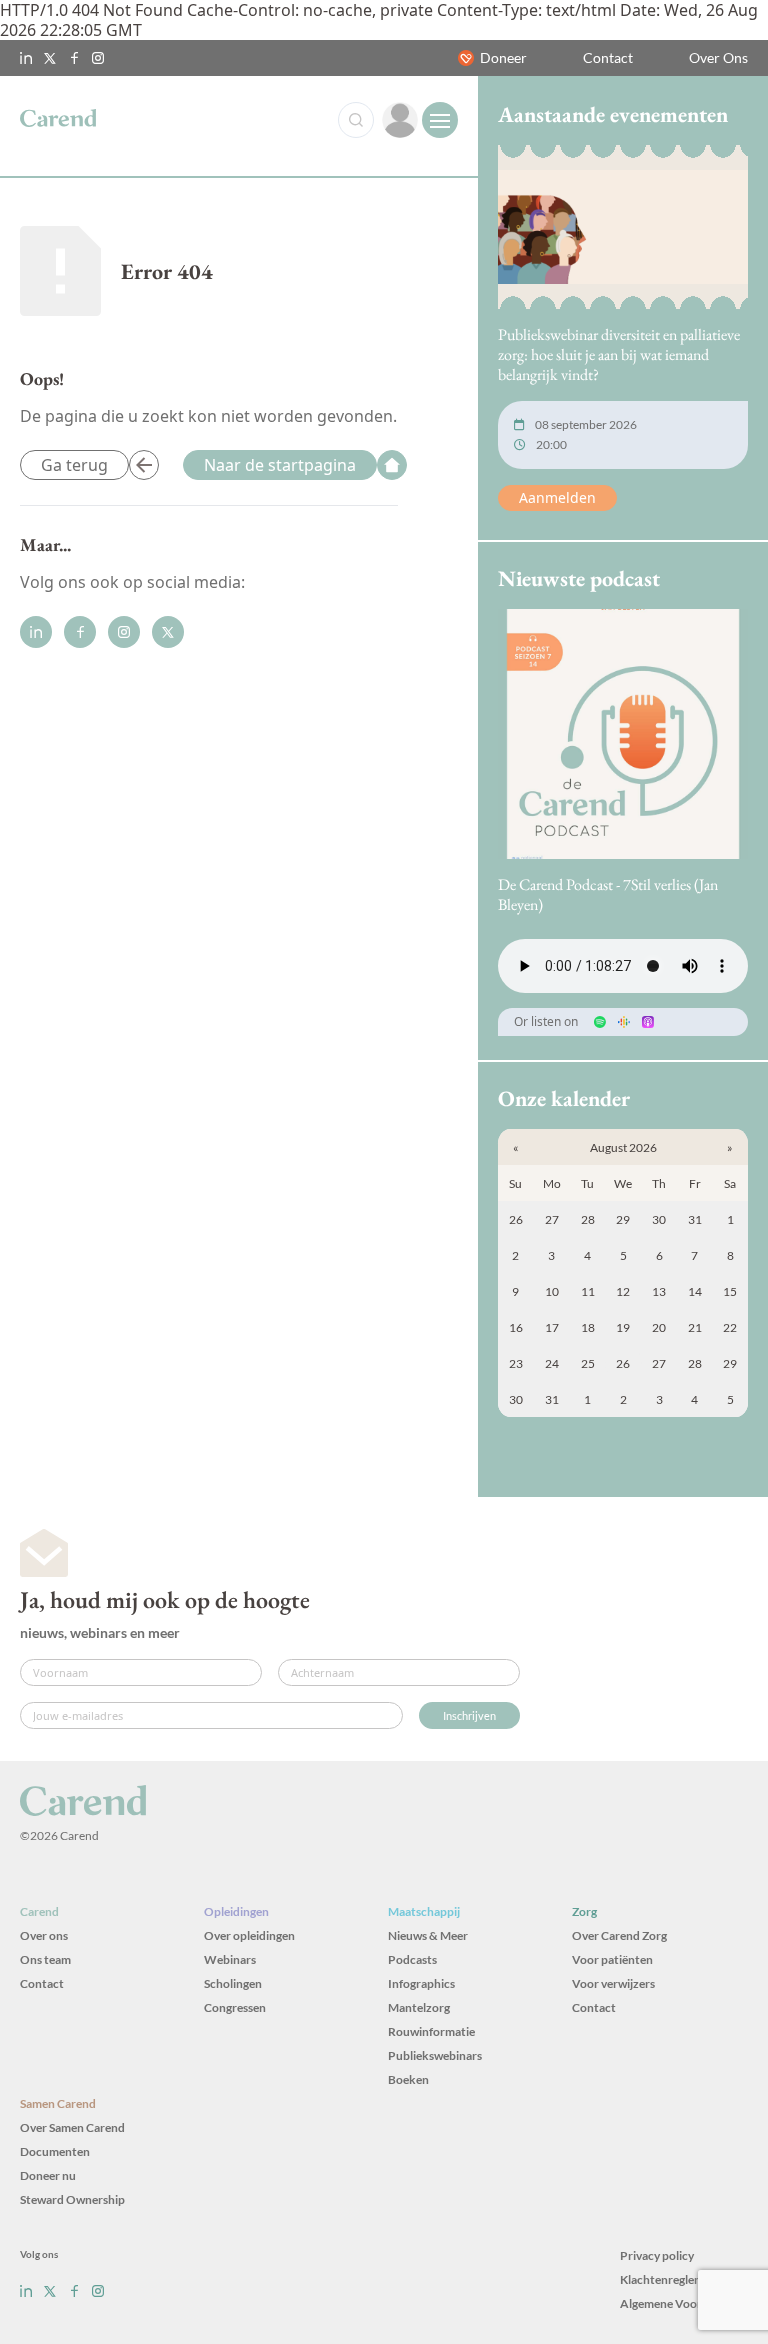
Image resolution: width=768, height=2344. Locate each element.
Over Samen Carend (72, 2127)
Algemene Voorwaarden (684, 2303)
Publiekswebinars (435, 2055)
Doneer (503, 57)
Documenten (55, 2151)
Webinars (230, 1959)
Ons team (45, 1959)
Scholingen (233, 1983)
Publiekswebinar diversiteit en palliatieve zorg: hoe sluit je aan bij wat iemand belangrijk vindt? (619, 354)
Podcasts (412, 1959)
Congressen (235, 2007)
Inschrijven (469, 1715)
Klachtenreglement (671, 2279)
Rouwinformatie (431, 2031)
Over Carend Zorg (619, 1935)
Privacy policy (657, 2255)
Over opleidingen (249, 1935)
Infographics (421, 1983)
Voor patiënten (612, 1959)
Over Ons (718, 57)
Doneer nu (48, 2175)
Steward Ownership (72, 2199)
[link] (400, 120)
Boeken (408, 2079)
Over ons (44, 1935)
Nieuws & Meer (428, 1935)
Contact (608, 57)
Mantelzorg (419, 2007)
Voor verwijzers (613, 1983)
